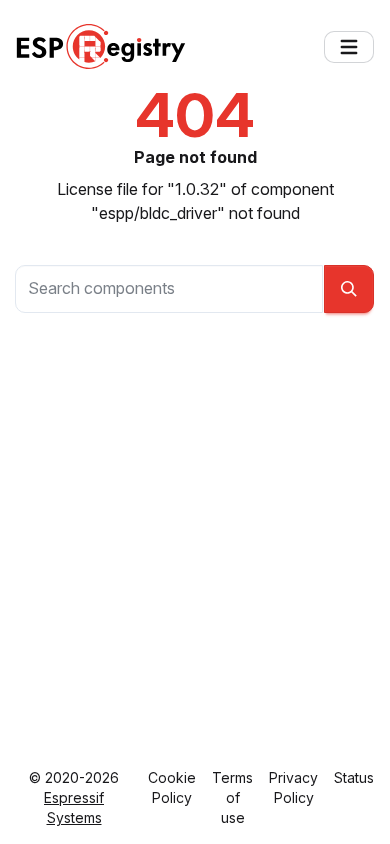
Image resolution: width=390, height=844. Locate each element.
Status (354, 777)
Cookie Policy (172, 787)
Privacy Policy (293, 787)
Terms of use (232, 797)
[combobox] (169, 289)
